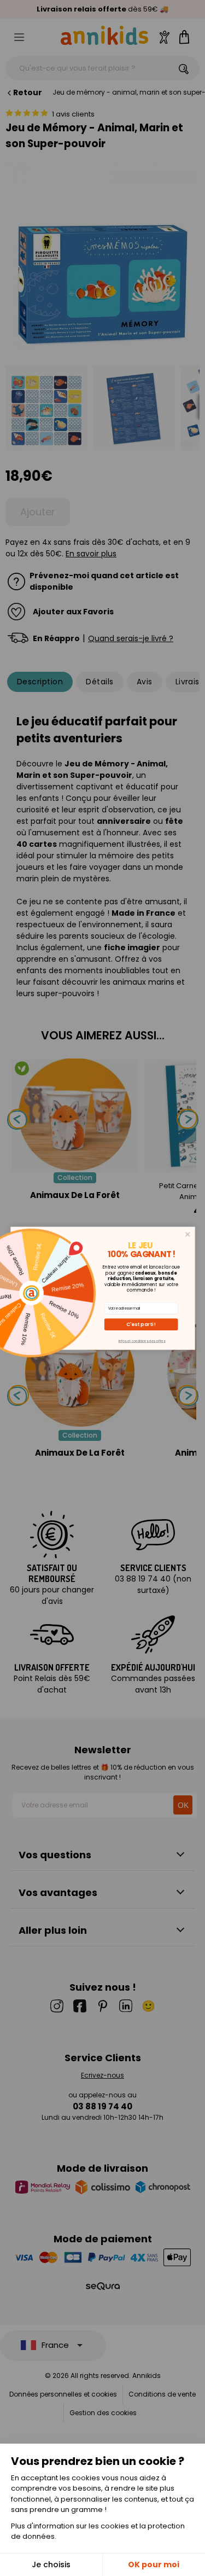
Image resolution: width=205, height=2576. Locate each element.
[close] (187, 1234)
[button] (141, 1324)
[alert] (103, 1288)
